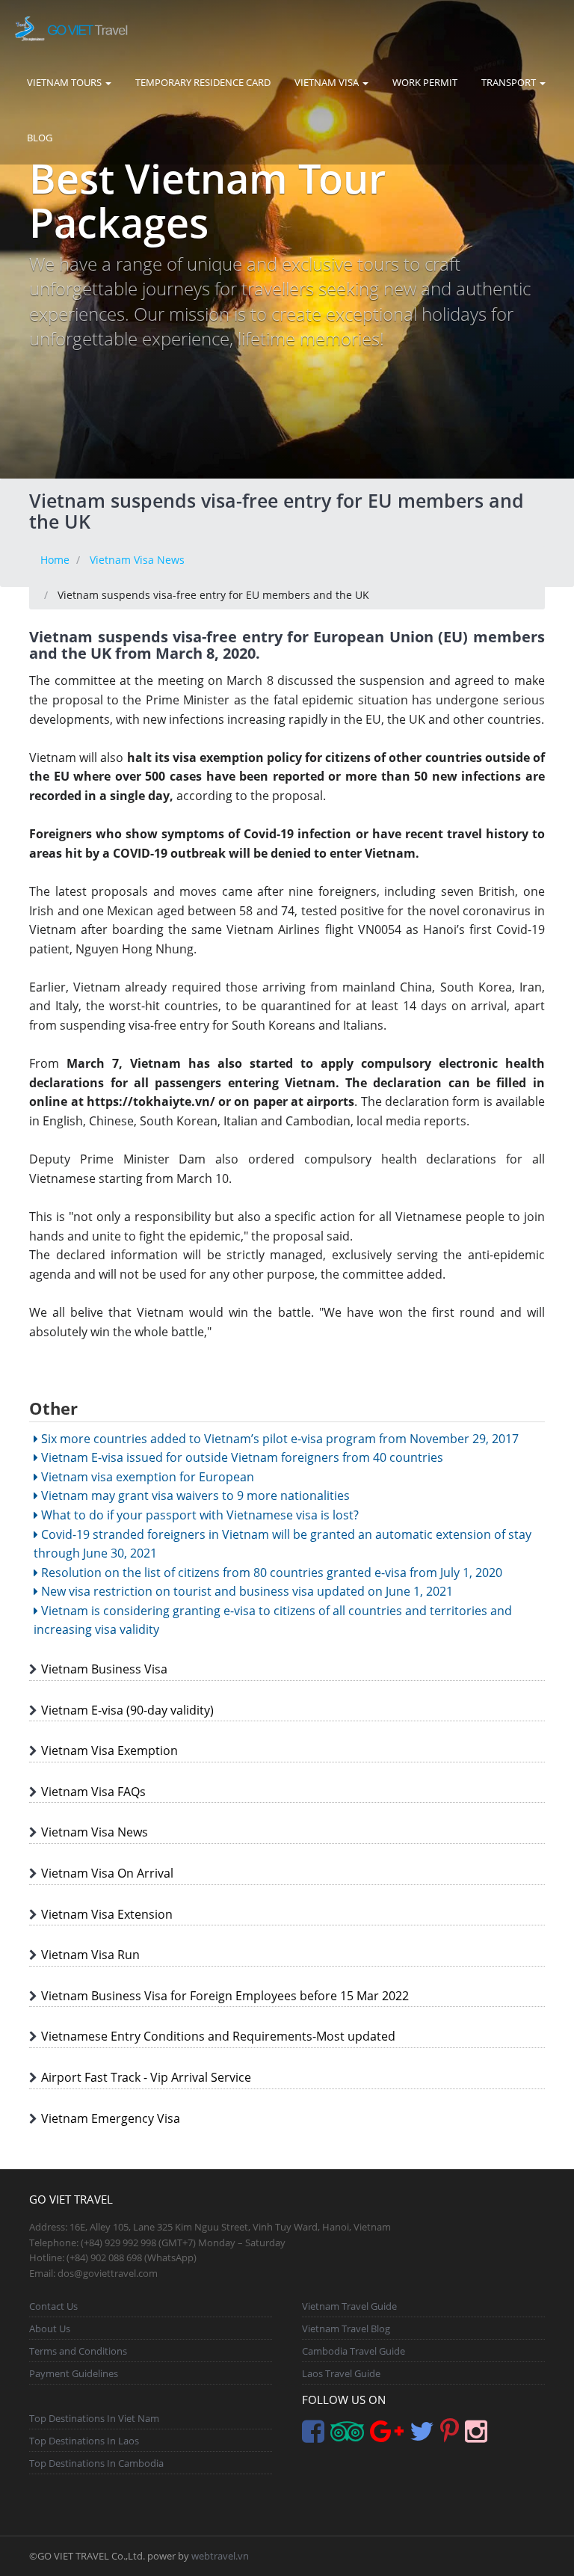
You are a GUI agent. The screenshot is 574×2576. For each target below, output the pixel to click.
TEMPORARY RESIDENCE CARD (203, 82)
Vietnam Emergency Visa (111, 2118)
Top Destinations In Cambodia (96, 2463)
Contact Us (53, 2306)
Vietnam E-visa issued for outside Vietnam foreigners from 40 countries (241, 1457)
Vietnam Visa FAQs (93, 1792)
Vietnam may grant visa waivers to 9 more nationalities (194, 1496)
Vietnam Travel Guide (349, 2306)
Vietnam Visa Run (90, 1955)
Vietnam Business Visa (104, 1669)
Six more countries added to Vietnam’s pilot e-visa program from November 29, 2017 (278, 1439)
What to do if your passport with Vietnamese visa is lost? (198, 1515)
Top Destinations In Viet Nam (94, 2418)
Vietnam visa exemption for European (146, 1477)
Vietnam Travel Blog (346, 2328)
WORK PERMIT (425, 82)
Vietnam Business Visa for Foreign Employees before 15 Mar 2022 (225, 1996)
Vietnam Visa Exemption (109, 1750)
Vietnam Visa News (137, 560)
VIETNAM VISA (328, 82)
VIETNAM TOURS (65, 82)
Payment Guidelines (74, 2373)
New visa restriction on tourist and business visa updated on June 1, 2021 (246, 1591)
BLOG (40, 138)
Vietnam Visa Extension (107, 1914)
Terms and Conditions (78, 2351)
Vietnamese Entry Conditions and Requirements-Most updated (218, 2036)
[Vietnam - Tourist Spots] (71, 27)
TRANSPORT (510, 82)
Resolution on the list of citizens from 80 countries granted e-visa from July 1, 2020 (270, 1573)
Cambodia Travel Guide (354, 2351)
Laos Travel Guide (341, 2373)
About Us (50, 2328)
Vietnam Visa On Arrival (107, 1873)
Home (55, 560)
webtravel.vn (220, 2556)
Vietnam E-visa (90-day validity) (127, 1710)
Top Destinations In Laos (84, 2441)
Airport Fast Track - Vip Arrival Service (146, 2077)
